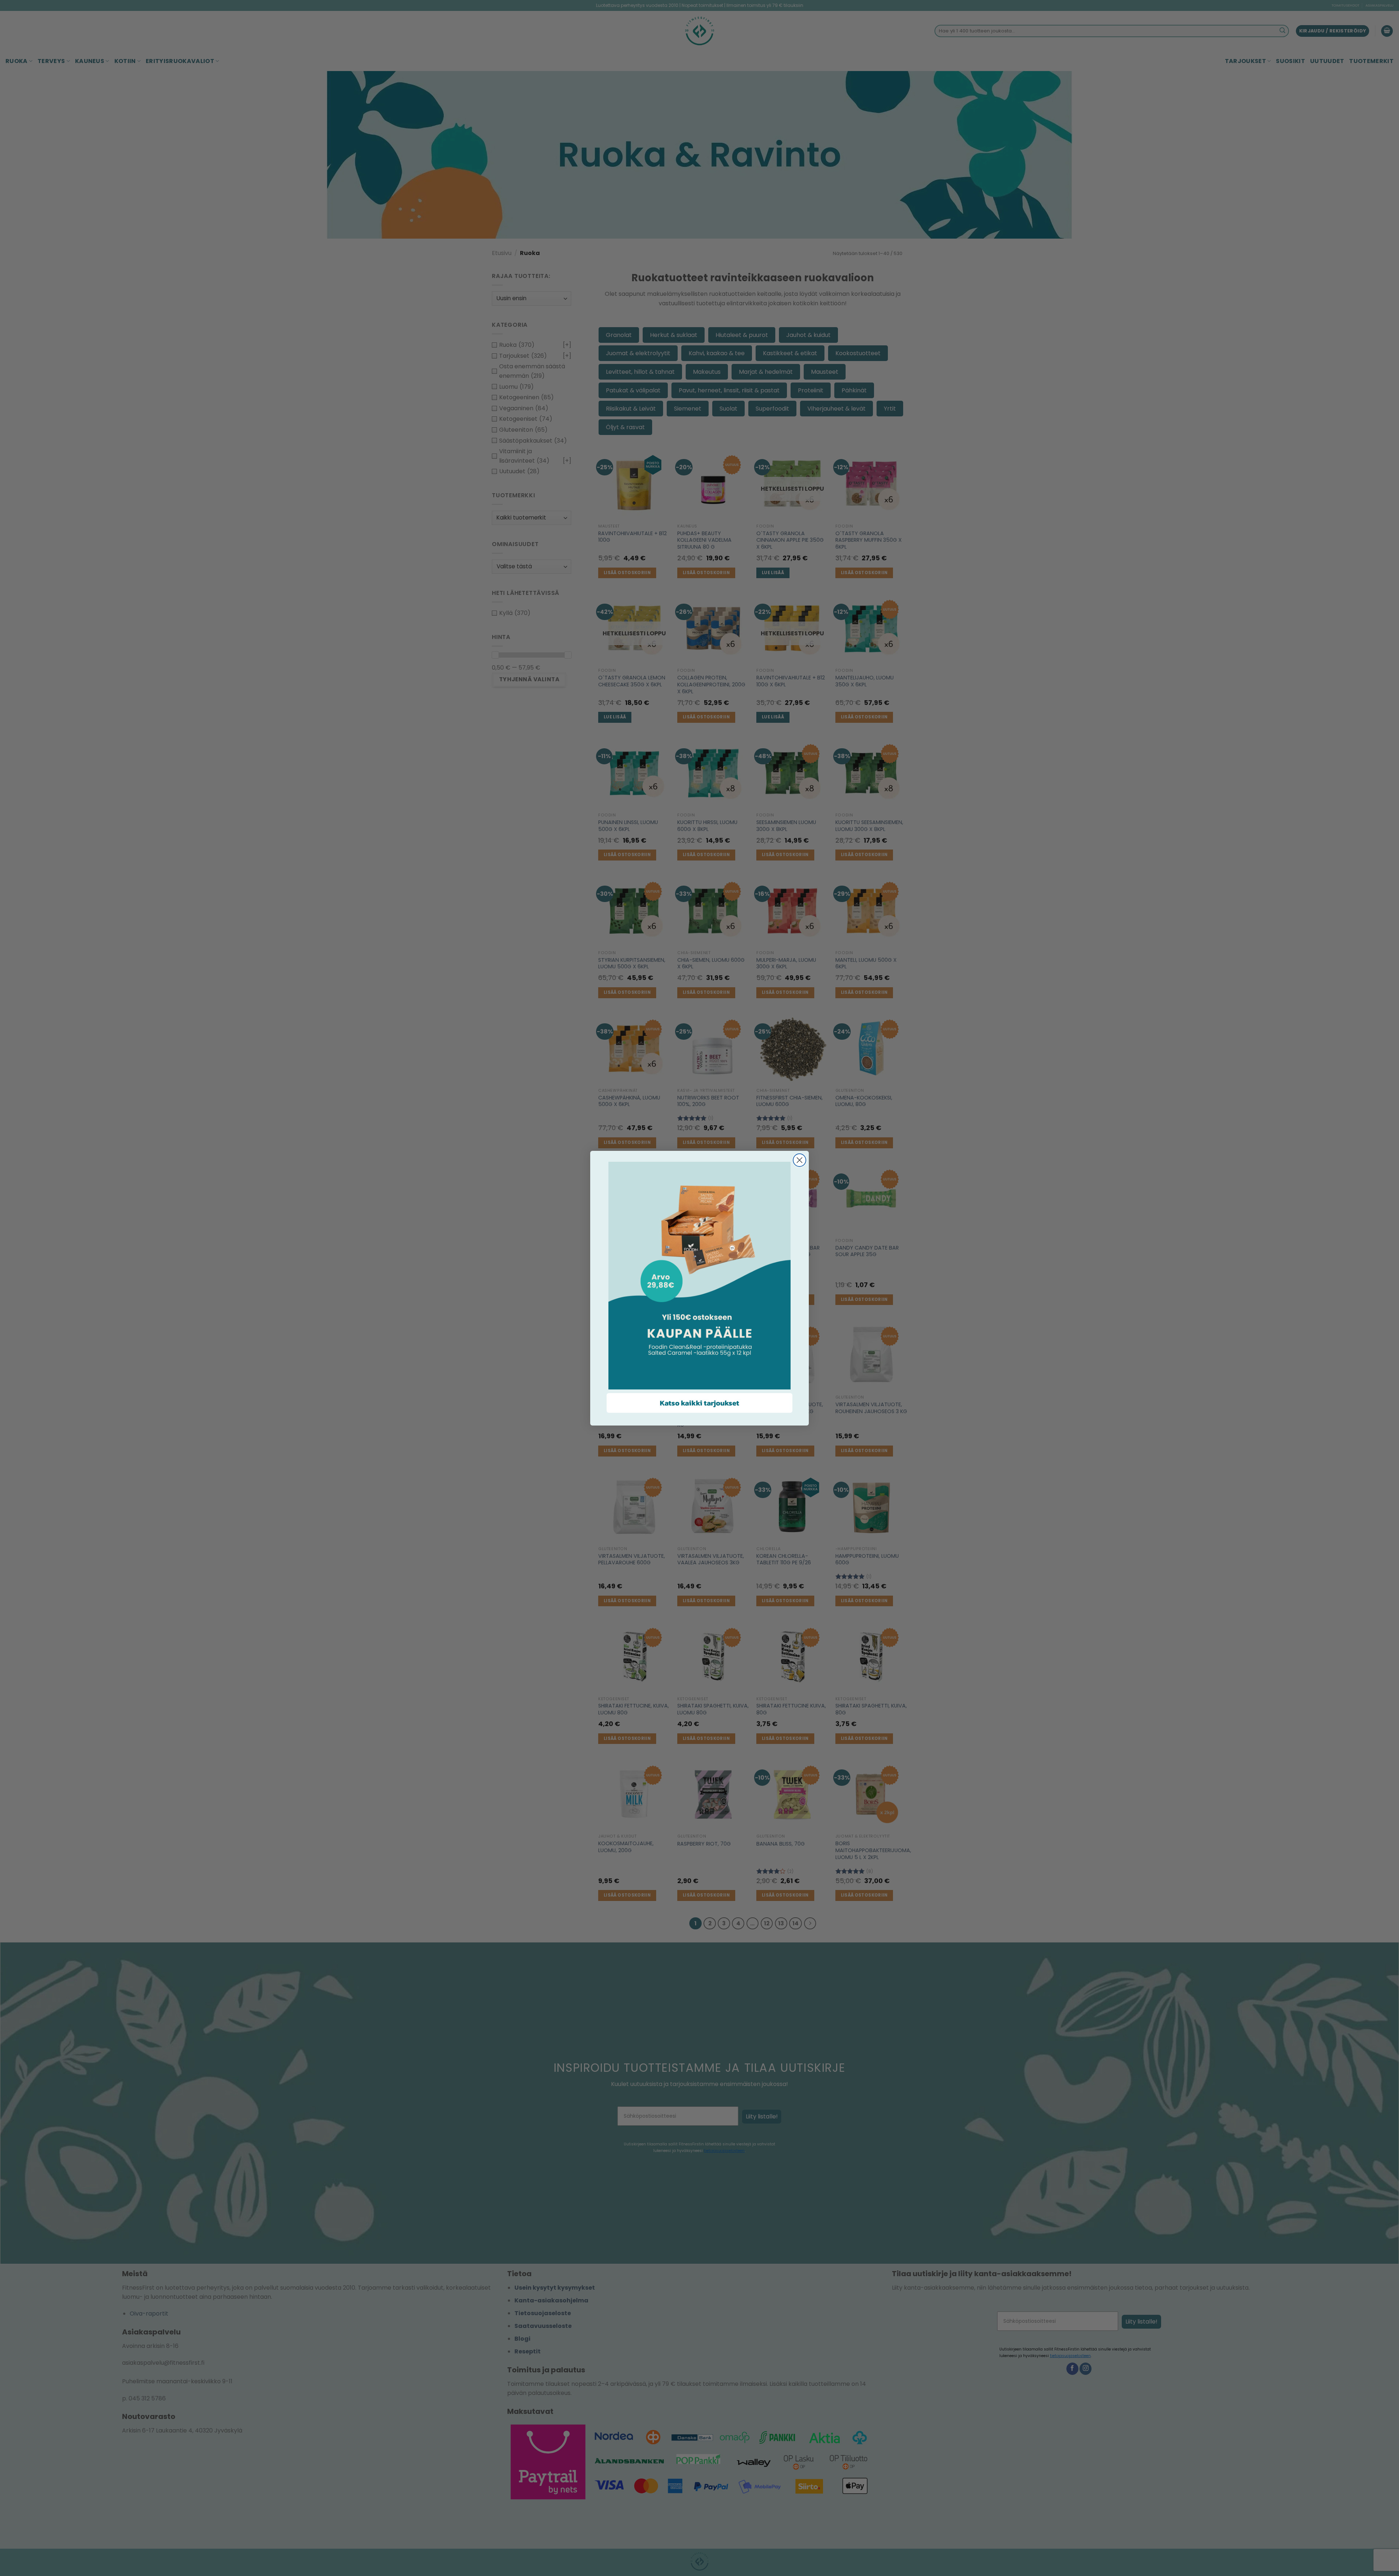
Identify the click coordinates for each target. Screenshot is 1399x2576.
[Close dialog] (800, 1160)
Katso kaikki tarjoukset (699, 1403)
